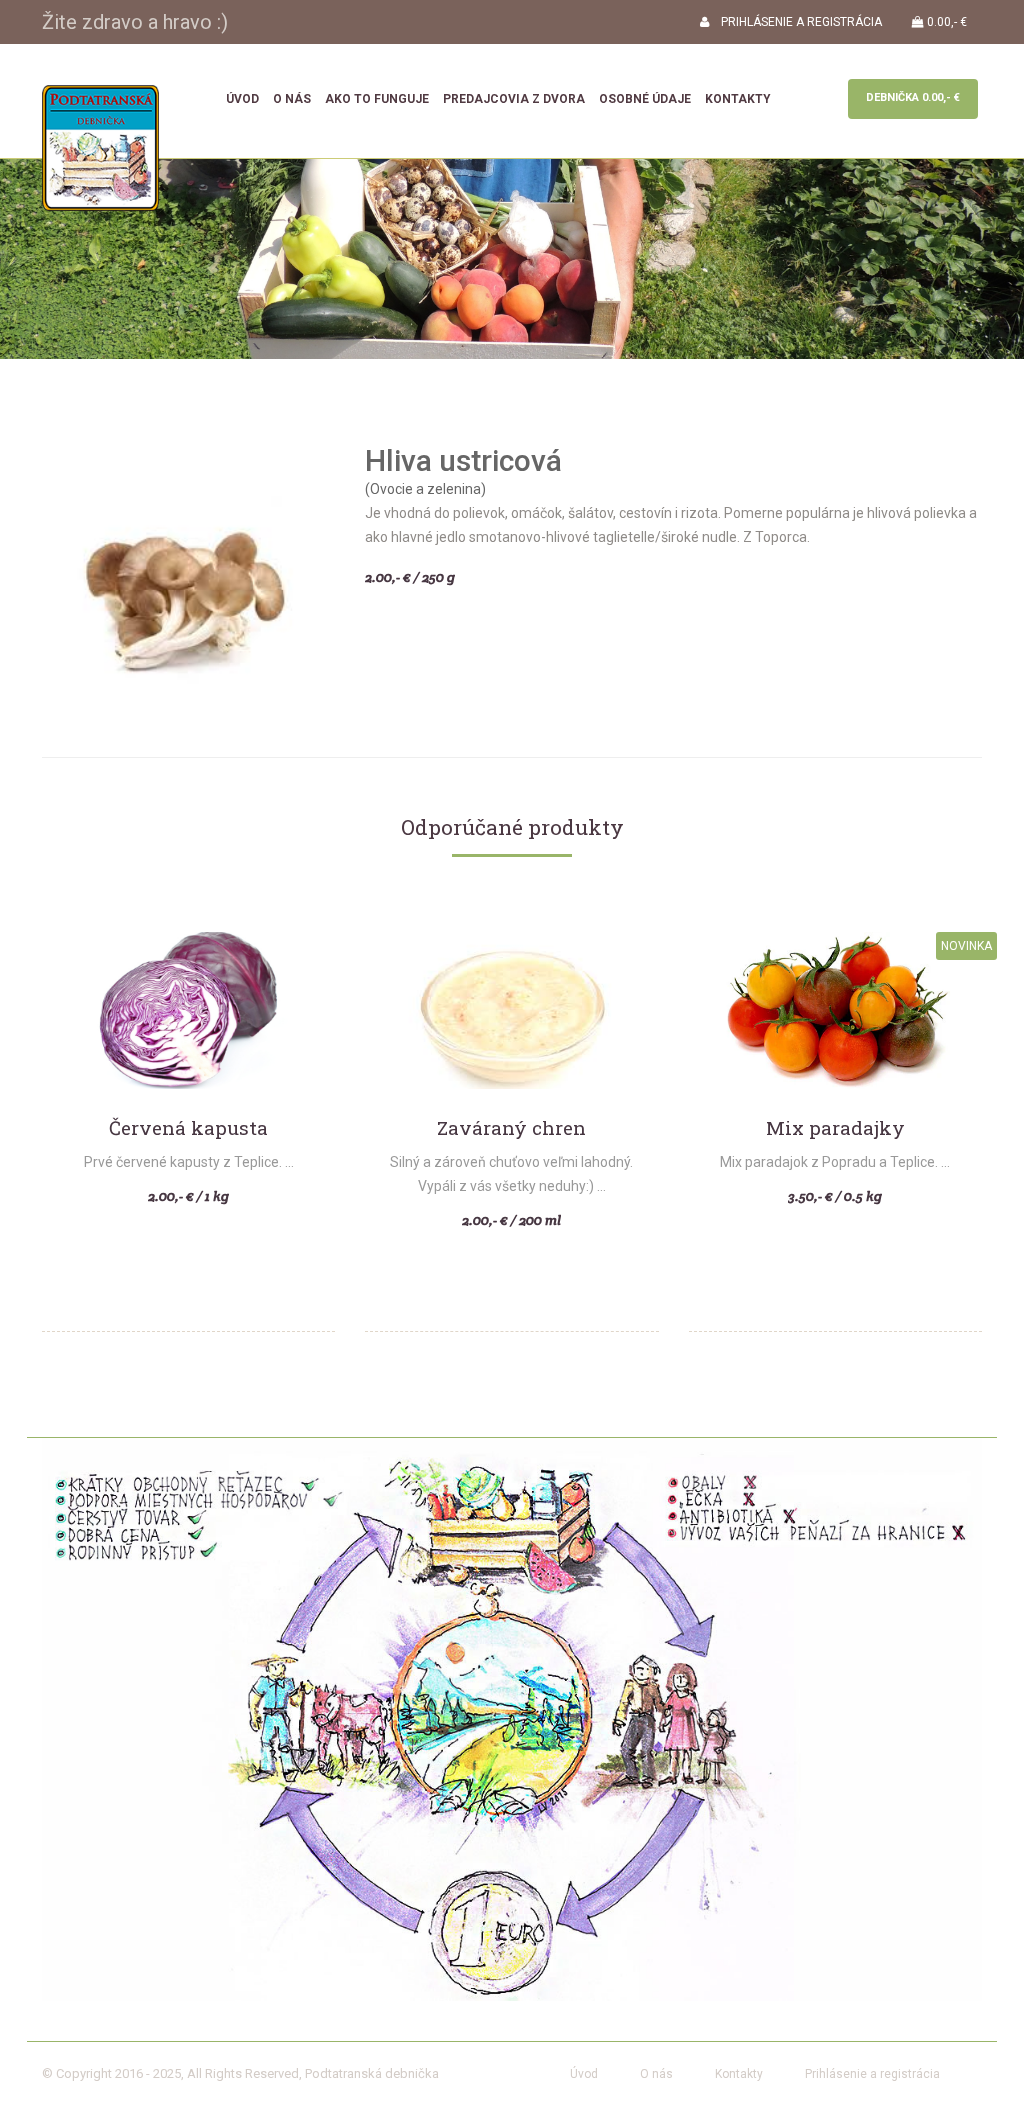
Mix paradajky (835, 1128)
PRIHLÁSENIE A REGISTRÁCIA (795, 22)
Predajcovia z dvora (514, 99)
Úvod (242, 99)
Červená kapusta (188, 1128)
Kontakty (738, 99)
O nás (292, 99)
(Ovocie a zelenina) (425, 489)
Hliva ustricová (463, 460)
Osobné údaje (645, 99)
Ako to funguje (377, 99)
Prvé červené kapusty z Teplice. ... (189, 1162)
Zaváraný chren (511, 1128)
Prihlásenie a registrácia (872, 2074)
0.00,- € (945, 22)
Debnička (913, 97)
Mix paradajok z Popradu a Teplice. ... (835, 1162)
